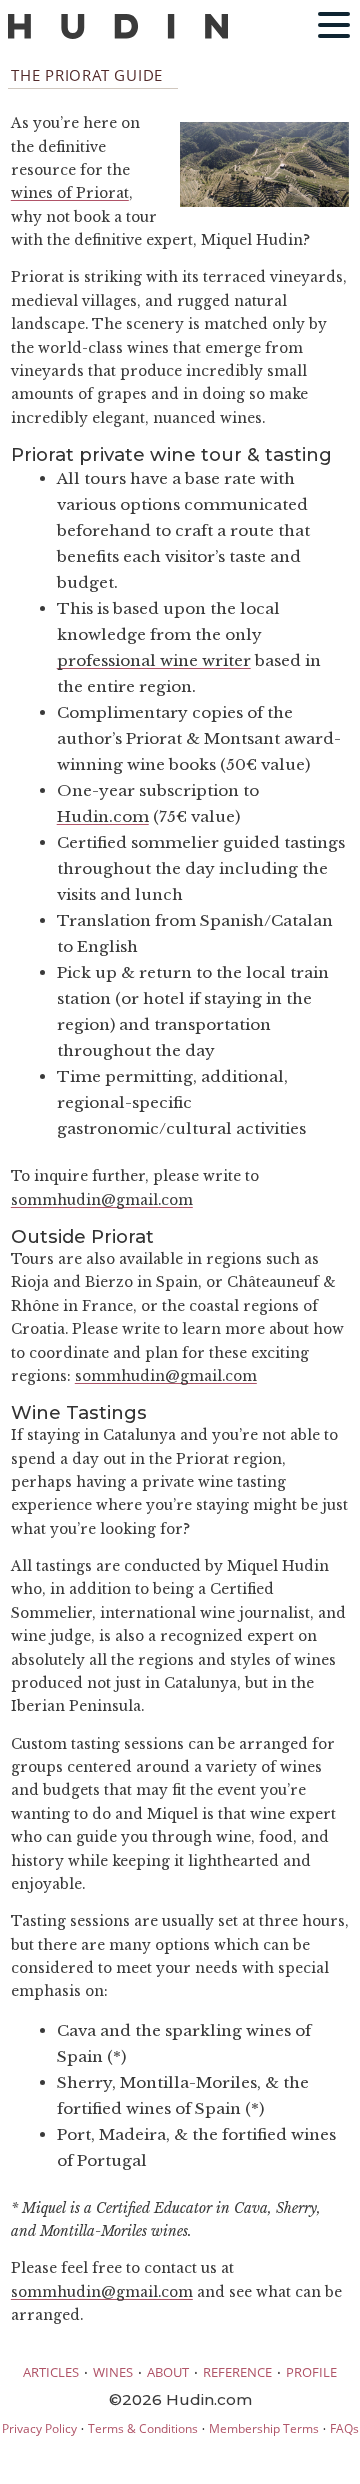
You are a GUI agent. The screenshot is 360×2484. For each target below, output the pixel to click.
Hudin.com (103, 816)
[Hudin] (118, 34)
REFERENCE (237, 2372)
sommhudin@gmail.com (102, 1200)
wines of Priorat (70, 193)
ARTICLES (51, 2372)
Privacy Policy (39, 2428)
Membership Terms (264, 2428)
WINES (113, 2372)
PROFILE (311, 2372)
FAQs (344, 2428)
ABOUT (168, 2372)
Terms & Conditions (143, 2428)
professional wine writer (154, 660)
